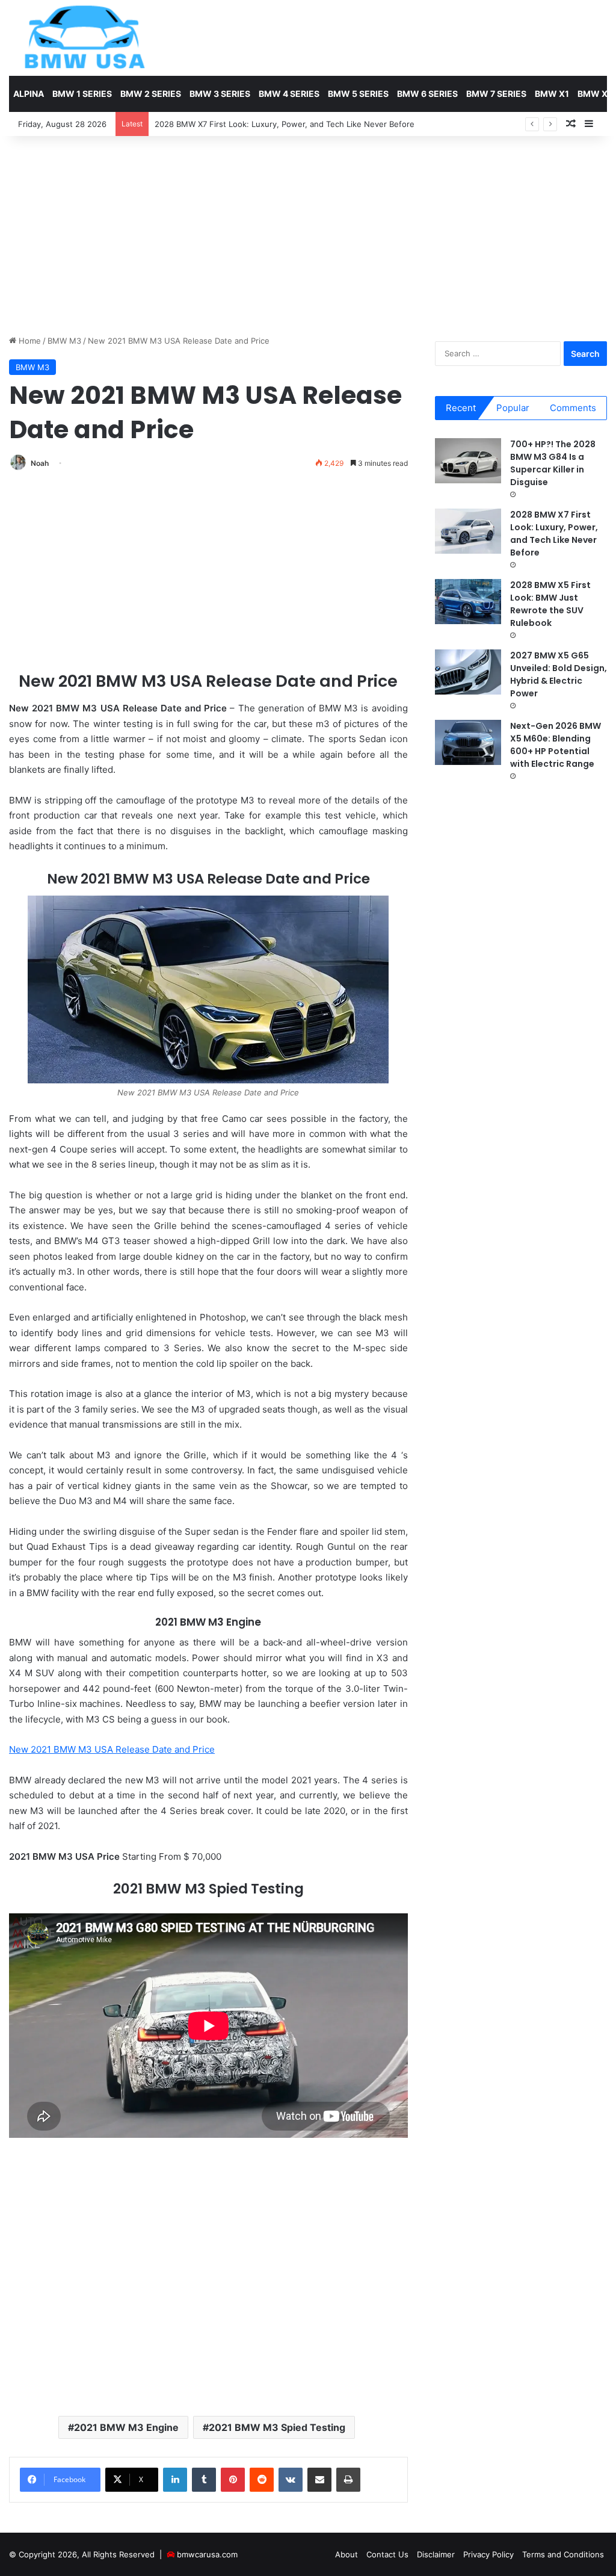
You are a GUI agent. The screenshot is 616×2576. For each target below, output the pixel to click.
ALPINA (29, 94)
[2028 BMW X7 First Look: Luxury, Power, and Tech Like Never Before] (468, 531)
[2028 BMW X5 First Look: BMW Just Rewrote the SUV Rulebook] (468, 602)
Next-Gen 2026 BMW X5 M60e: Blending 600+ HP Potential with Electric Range (556, 745)
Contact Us (387, 2554)
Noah (40, 463)
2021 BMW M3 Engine (126, 2427)
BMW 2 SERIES (151, 94)
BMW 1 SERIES (82, 94)
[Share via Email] (319, 2480)
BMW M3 (64, 341)
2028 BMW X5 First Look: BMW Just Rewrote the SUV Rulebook (550, 604)
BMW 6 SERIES (427, 94)
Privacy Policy (488, 2554)
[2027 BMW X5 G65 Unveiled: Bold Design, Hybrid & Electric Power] (468, 672)
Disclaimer (436, 2554)
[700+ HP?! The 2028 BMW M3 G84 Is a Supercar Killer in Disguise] (468, 461)
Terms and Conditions (563, 2554)
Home (29, 341)
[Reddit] (262, 2480)
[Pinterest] (233, 2480)
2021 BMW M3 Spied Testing (277, 2427)
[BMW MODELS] (84, 38)
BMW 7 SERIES (496, 94)
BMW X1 (552, 94)
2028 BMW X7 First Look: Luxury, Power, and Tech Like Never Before (554, 534)
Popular (513, 408)
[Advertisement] (308, 232)
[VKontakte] (291, 2480)
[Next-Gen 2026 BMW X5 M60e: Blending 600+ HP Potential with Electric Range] (468, 742)
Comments (573, 408)
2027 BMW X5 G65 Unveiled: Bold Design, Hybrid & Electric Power (559, 674)
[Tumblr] (204, 2480)
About (346, 2554)
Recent (461, 408)
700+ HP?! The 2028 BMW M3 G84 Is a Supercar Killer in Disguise (553, 463)
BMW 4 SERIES (289, 94)
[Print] (348, 2480)
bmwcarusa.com (207, 2554)
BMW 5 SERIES (358, 94)
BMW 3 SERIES (220, 94)
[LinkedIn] (175, 2480)
